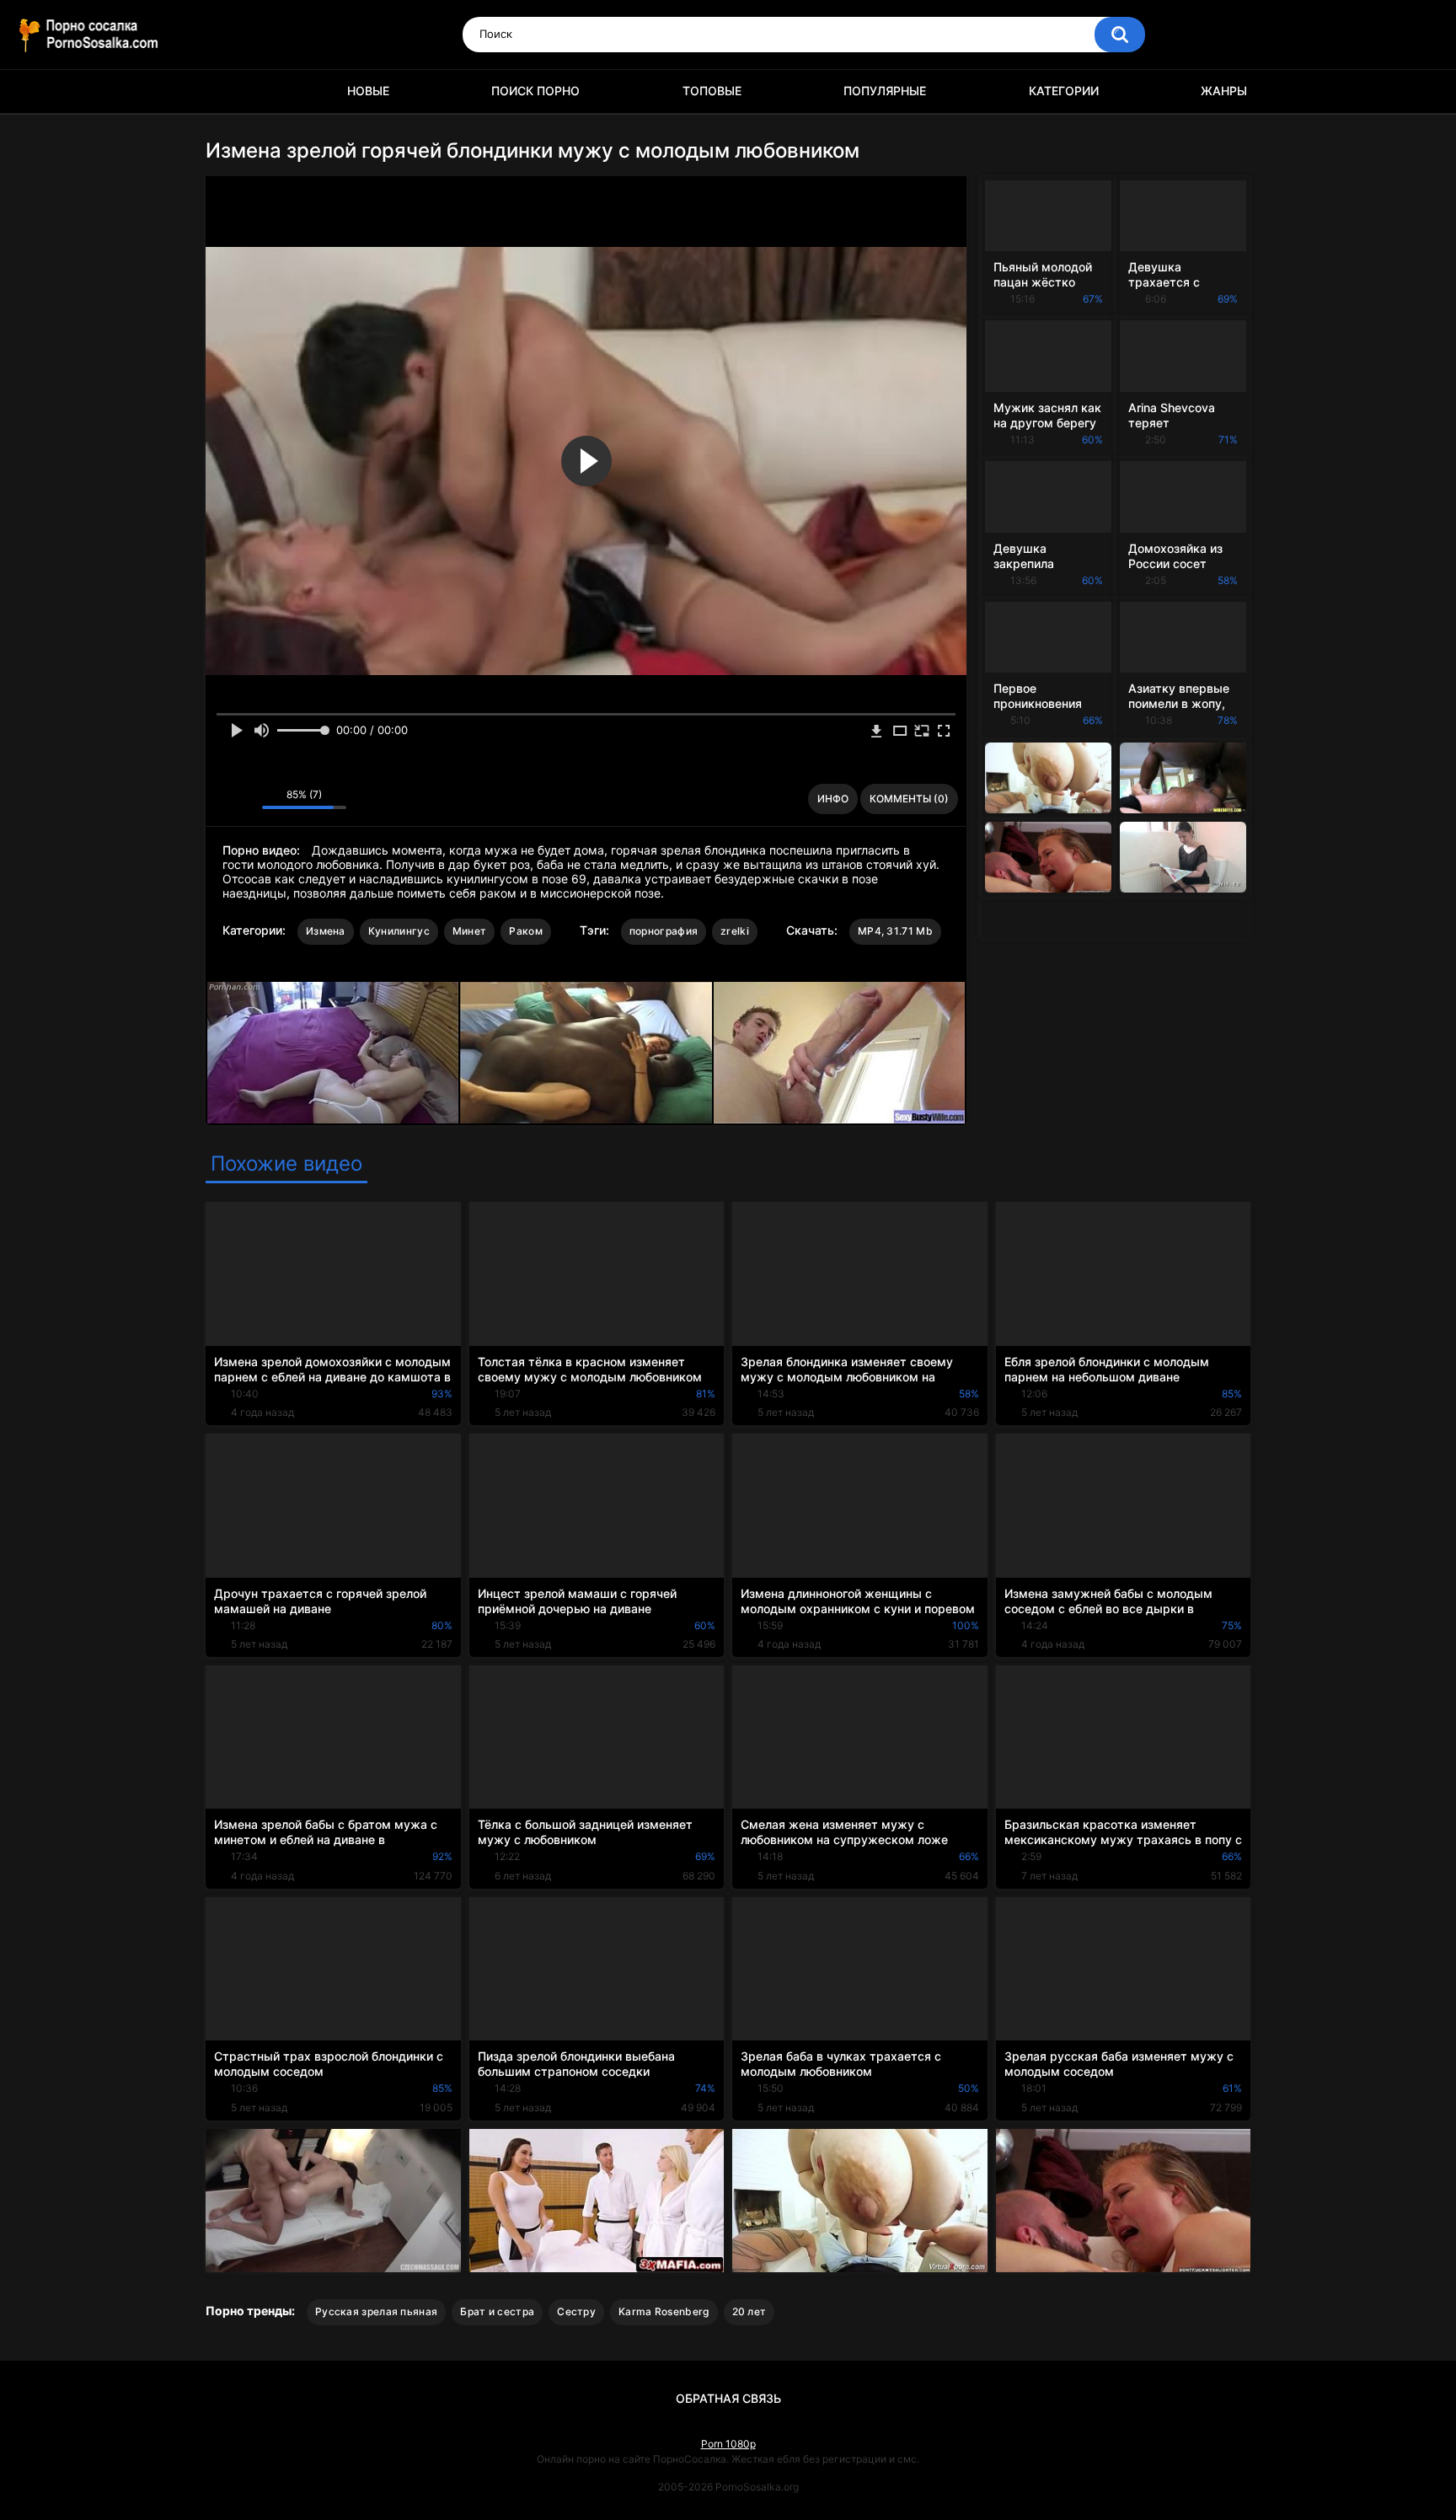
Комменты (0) (909, 799)
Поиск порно (535, 91)
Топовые (712, 91)
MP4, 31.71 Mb (895, 931)
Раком (526, 931)
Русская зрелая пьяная (376, 2311)
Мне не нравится (245, 799)
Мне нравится (223, 799)
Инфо (833, 799)
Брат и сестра (497, 2311)
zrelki (735, 931)
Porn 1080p (728, 2444)
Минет (470, 931)
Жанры (1224, 91)
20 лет (749, 2311)
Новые (368, 91)
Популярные (885, 91)
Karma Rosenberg (664, 2311)
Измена (326, 931)
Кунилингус (399, 931)
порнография (664, 931)
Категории (1064, 91)
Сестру (576, 2311)
